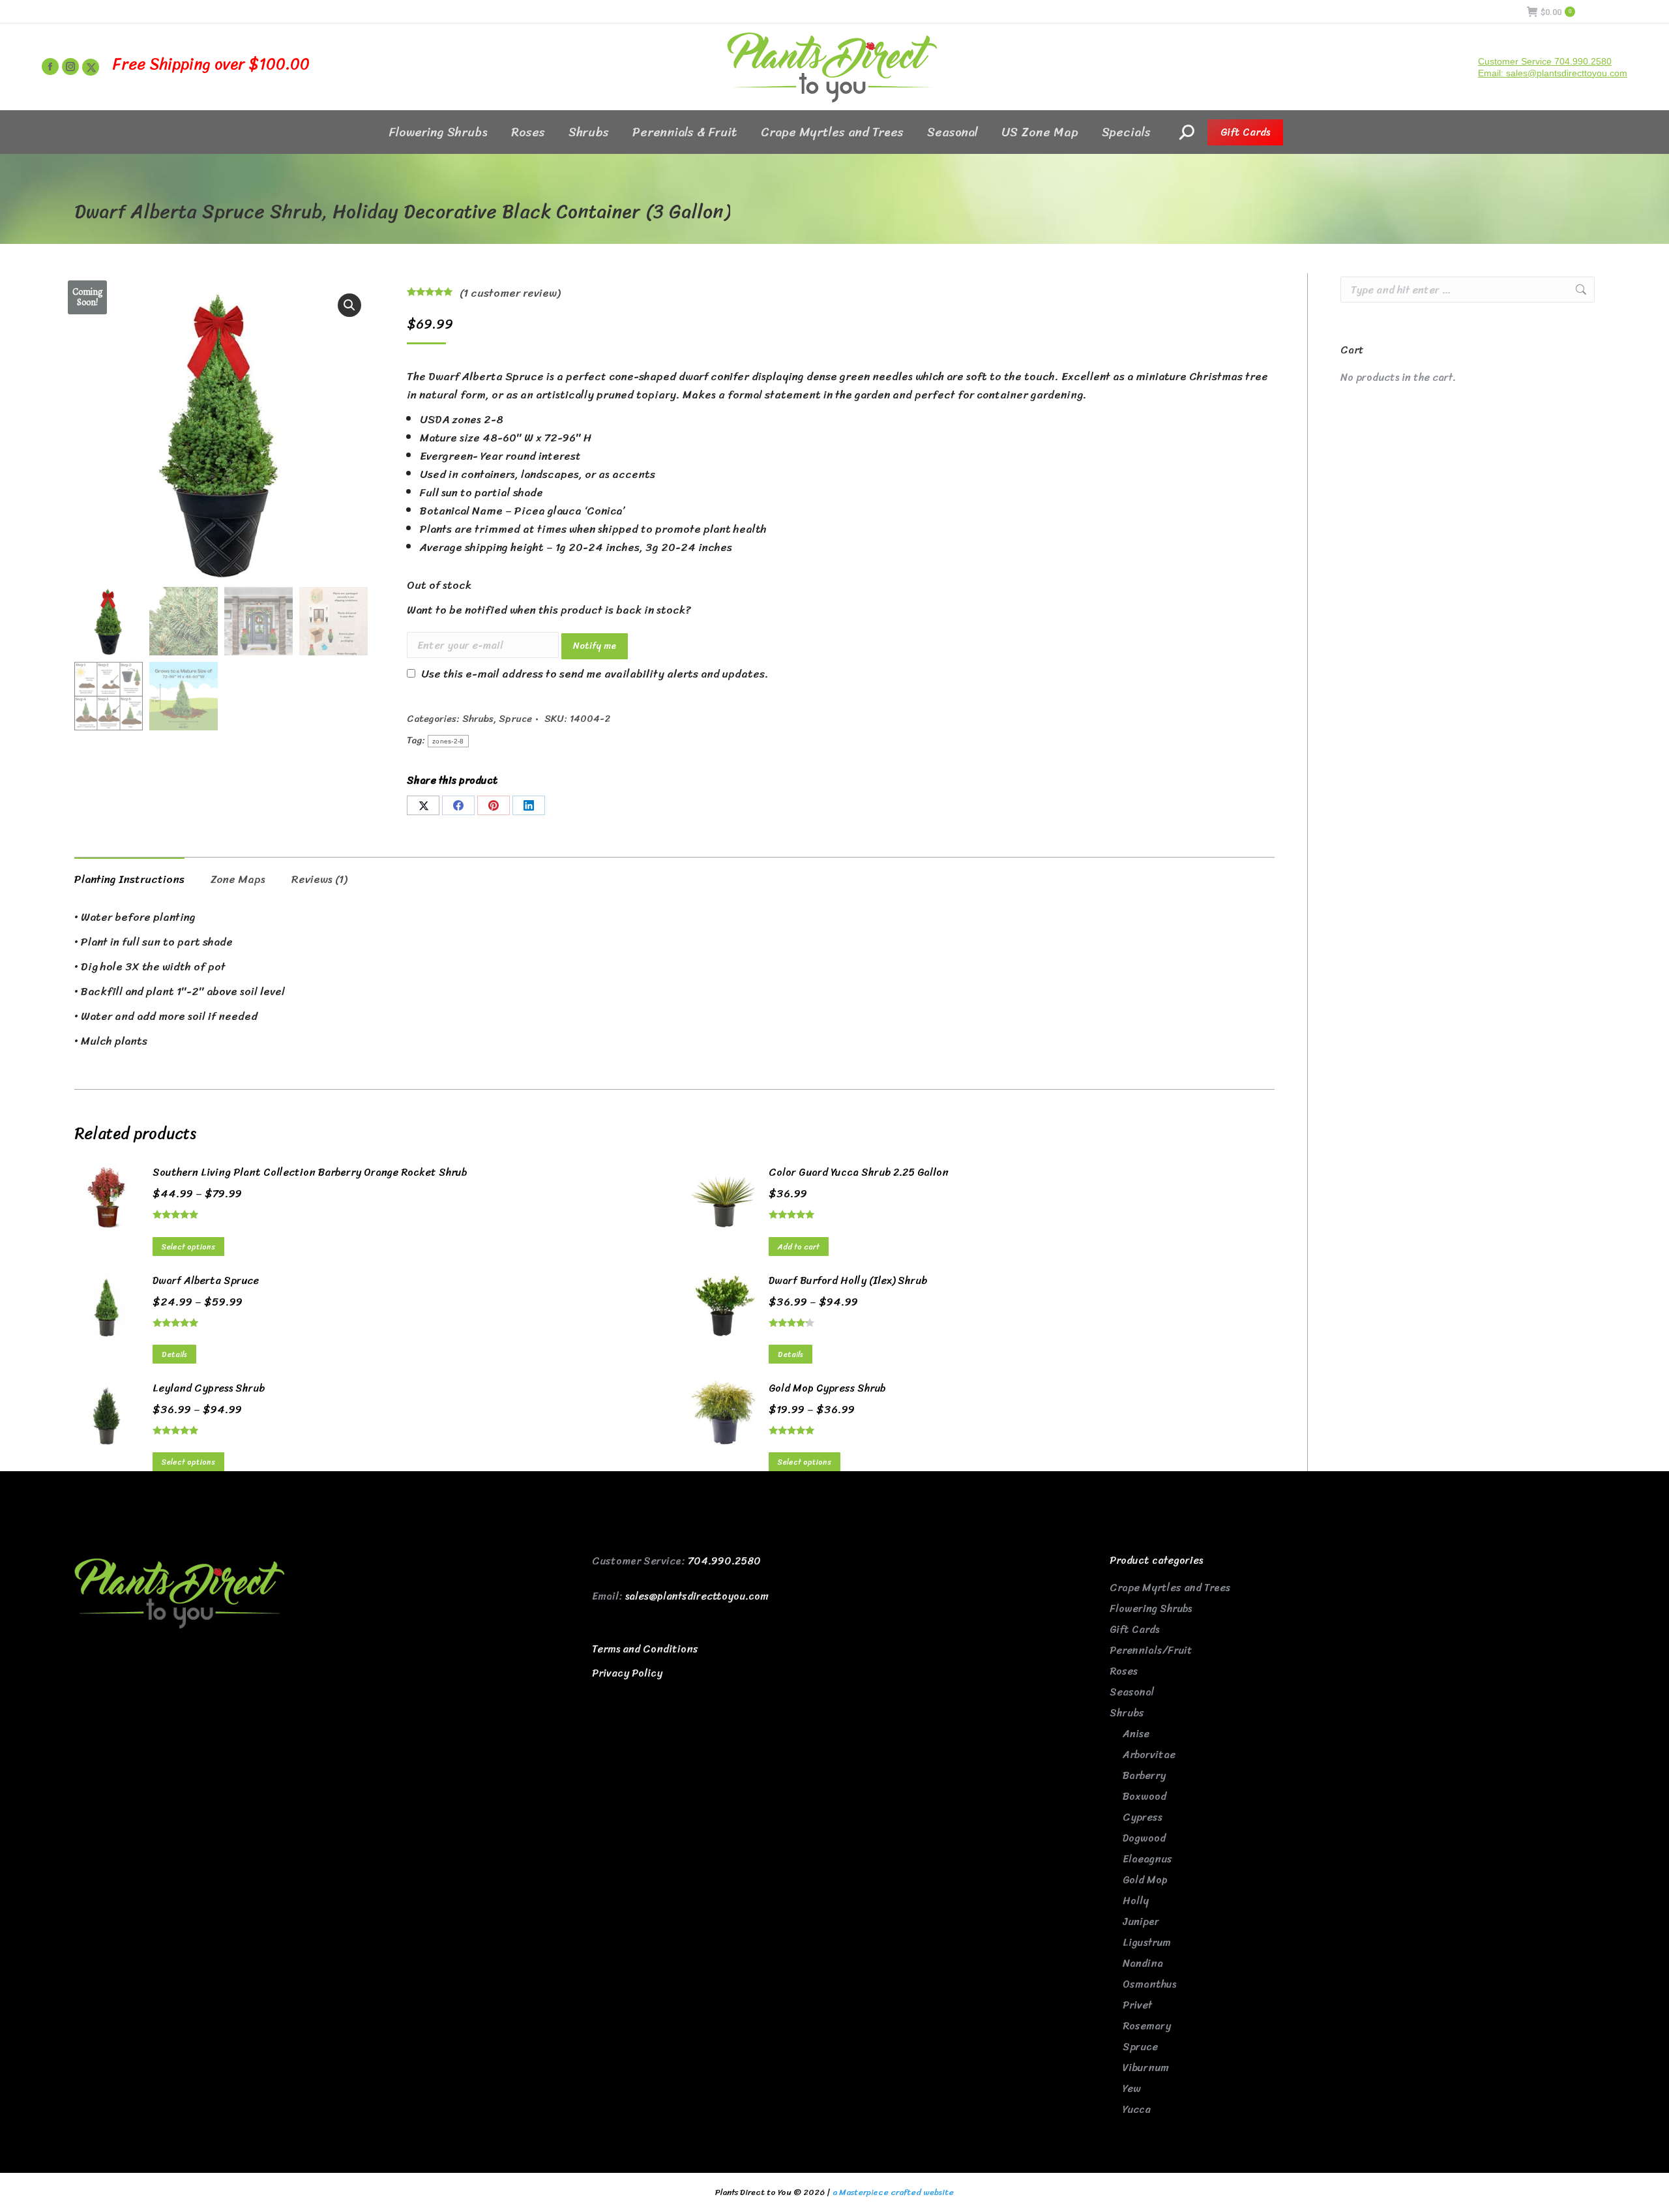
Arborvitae (1149, 1755)
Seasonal (1132, 1692)
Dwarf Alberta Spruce (206, 1281)
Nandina (1143, 1963)
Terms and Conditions (645, 1649)
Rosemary (1147, 2026)
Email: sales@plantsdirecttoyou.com (1553, 73)
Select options (188, 1247)
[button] (349, 305)
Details (174, 1354)
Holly (1136, 1901)
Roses (1124, 1671)
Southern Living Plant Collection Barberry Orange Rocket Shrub (310, 1173)
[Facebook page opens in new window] (50, 67)
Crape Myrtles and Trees (1170, 1588)
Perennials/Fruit (1151, 1650)
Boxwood (1145, 1796)
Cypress (1143, 1817)
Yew (1132, 2088)
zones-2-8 (448, 741)
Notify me (595, 646)
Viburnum (1146, 2068)
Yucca (1137, 2109)
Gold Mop (1145, 1880)
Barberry (1144, 1775)
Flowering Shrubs (1151, 1608)
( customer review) (510, 293)
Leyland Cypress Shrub (209, 1388)
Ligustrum (1147, 1942)
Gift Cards (1134, 1629)
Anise (1136, 1734)
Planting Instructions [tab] (129, 879)
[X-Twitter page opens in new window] (91, 67)
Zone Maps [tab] (238, 879)
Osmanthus (1149, 1984)
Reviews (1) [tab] (319, 879)
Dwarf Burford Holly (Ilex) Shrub (848, 1281)
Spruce (515, 719)
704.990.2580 (724, 1561)
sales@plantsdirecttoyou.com (697, 1596)
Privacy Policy (627, 1673)
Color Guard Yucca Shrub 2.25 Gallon (859, 1173)
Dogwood (1144, 1838)
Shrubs (478, 719)
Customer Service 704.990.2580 (1545, 61)
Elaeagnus (1147, 1859)
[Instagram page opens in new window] (70, 67)
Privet (1137, 2005)
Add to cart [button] (799, 1247)
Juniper (1141, 1921)
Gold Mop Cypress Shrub (827, 1388)
